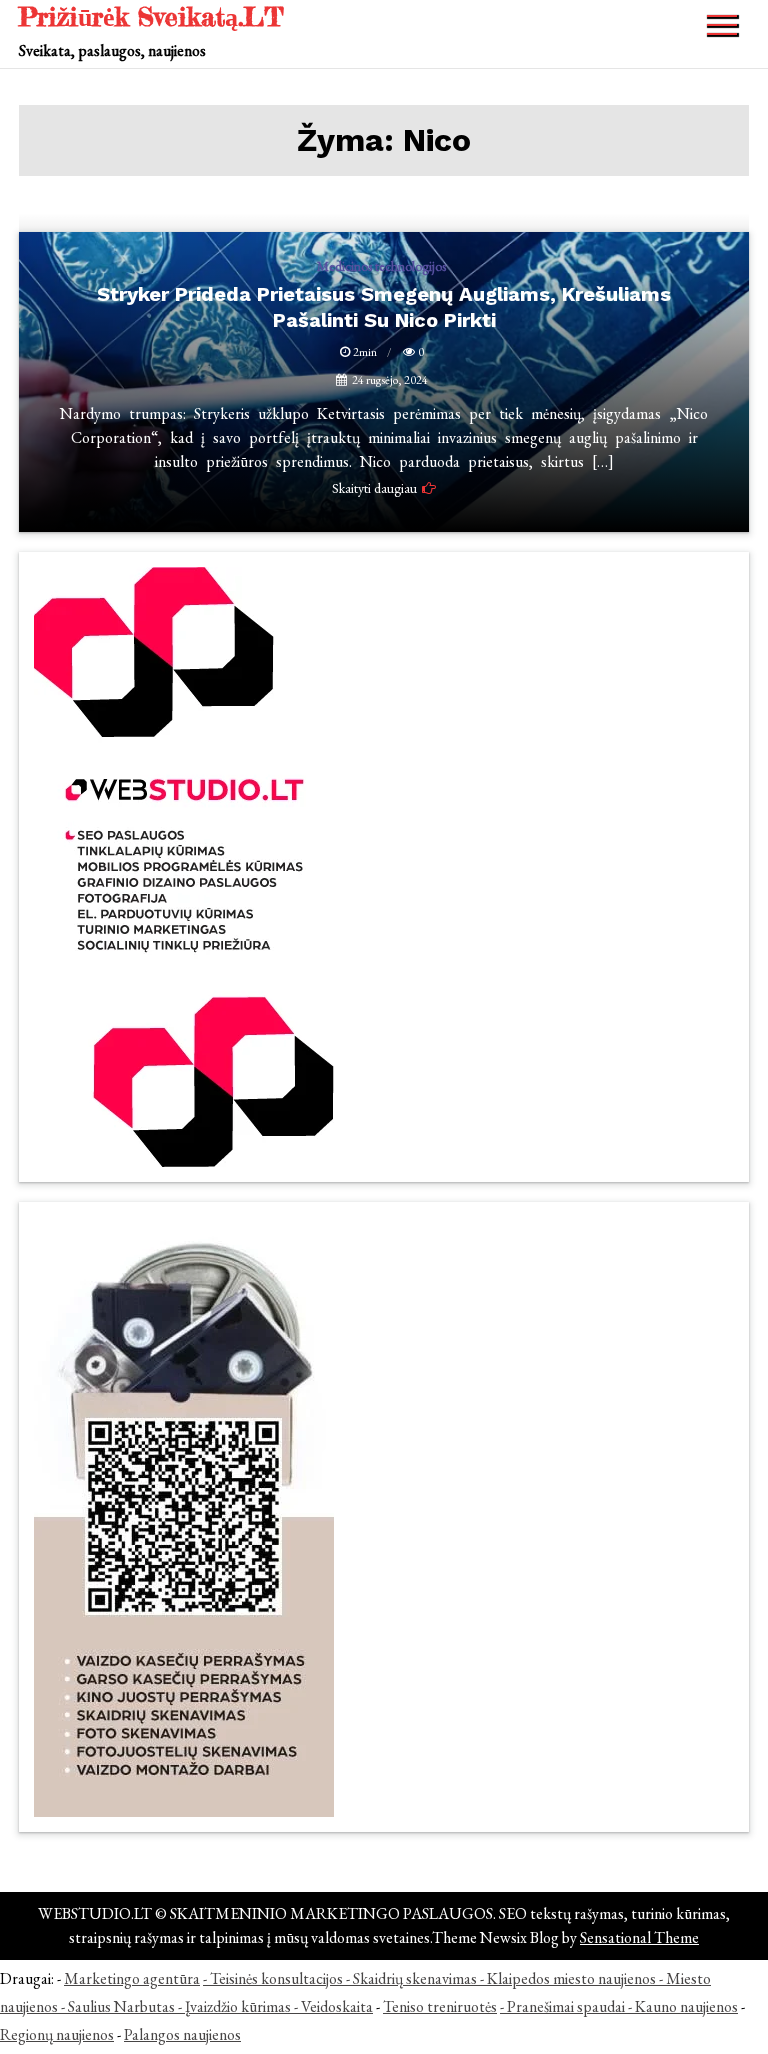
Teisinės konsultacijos (276, 1978)
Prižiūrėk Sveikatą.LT (151, 16)
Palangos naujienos (182, 2034)
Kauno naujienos (686, 2006)
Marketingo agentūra (132, 1978)
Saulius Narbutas (121, 2006)
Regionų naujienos (57, 2034)
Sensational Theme (639, 1937)
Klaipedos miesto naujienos (571, 1978)
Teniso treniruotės (440, 2006)
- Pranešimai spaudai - (567, 2006)
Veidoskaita (337, 2006)
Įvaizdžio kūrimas (238, 2006)
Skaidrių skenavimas (415, 1978)
